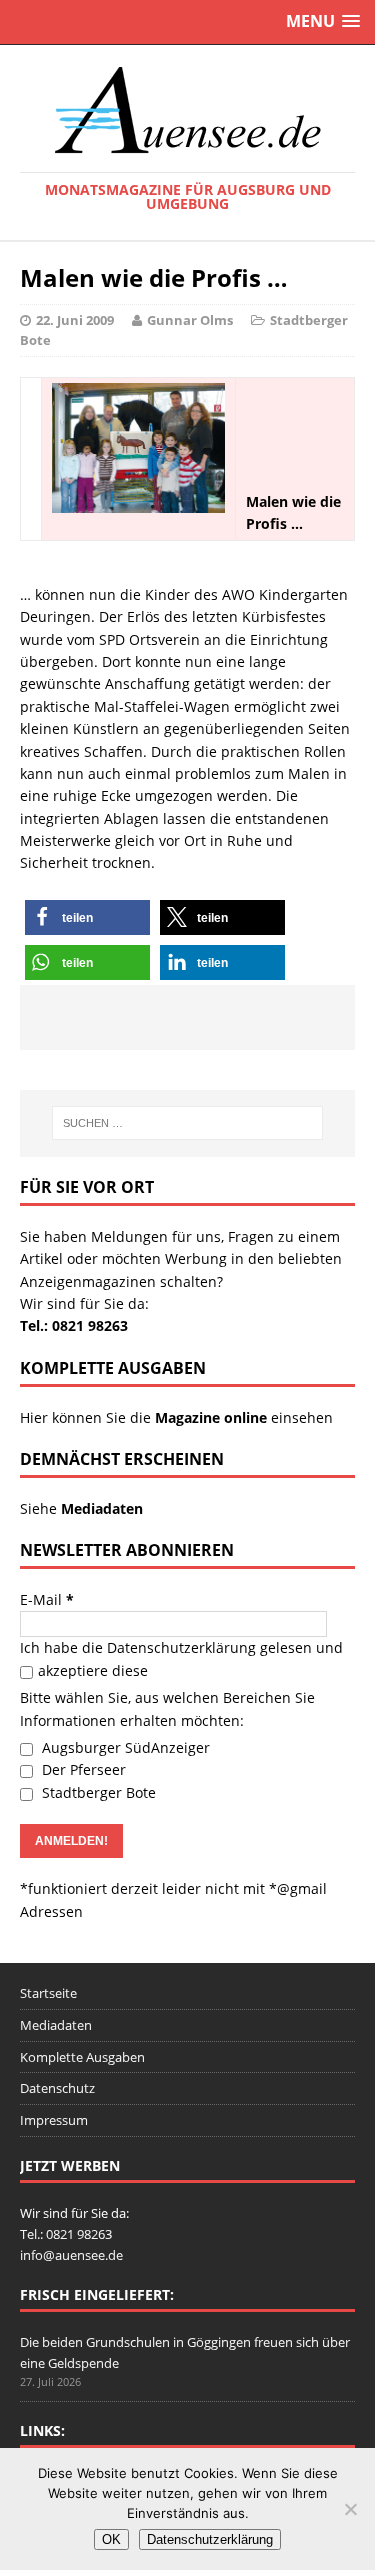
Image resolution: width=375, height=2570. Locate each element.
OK (111, 2539)
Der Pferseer (82, 1769)
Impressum (54, 2120)
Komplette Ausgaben (82, 2057)
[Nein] (350, 2509)
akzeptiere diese (93, 1670)
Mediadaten (56, 2025)
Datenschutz (57, 2088)
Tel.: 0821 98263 (74, 1325)
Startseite (48, 1993)
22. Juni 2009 (75, 320)
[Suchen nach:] (188, 1123)
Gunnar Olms (190, 320)
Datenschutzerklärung (181, 1647)
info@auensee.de (71, 2255)
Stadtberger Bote (97, 1792)
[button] (87, 917)
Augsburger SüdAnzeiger (124, 1747)
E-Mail (47, 1599)
